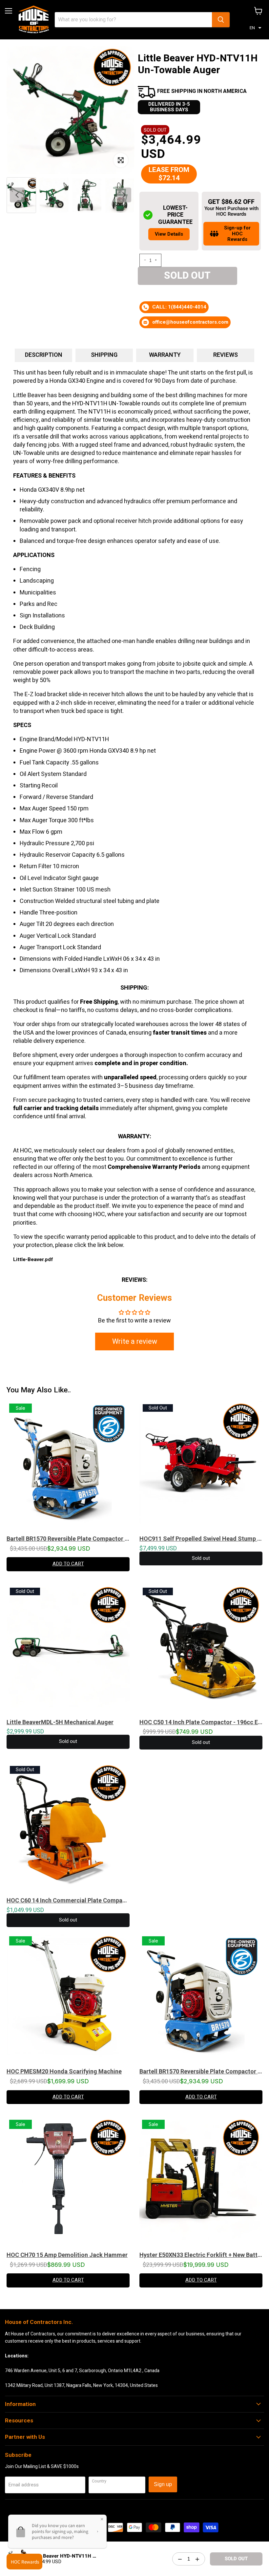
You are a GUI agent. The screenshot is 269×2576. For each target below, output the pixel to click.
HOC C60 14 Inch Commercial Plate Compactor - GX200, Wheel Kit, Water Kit (68, 1900)
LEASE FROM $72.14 (169, 174)
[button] (256, 28)
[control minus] (144, 260)
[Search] (221, 20)
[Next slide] (124, 195)
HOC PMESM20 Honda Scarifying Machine (64, 2072)
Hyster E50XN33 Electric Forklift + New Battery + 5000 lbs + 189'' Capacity (201, 2255)
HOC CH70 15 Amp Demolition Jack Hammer (67, 2255)
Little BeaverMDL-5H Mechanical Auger (60, 1722)
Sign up (163, 2484)
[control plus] (157, 260)
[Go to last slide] (17, 195)
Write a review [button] (135, 1342)
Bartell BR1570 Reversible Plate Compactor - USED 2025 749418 (68, 1539)
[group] (54, 195)
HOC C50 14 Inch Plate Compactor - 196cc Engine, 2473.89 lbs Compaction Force (201, 1722)
